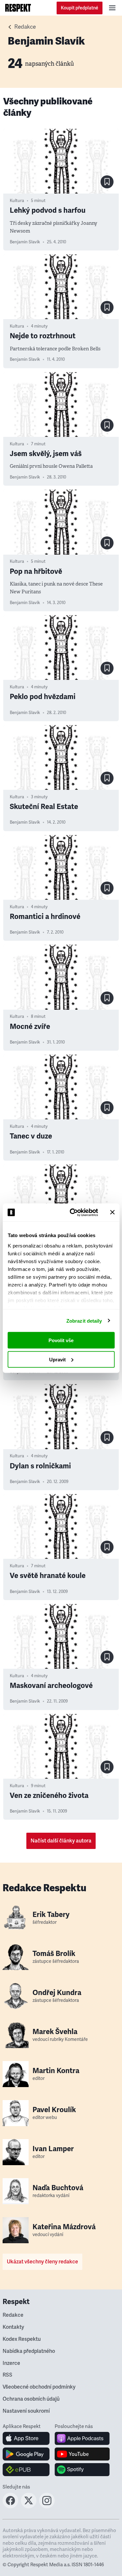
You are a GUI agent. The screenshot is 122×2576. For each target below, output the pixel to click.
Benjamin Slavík (25, 242)
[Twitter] (29, 2506)
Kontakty (13, 2327)
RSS (7, 2375)
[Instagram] (47, 2506)
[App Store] (26, 2438)
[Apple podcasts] (82, 2438)
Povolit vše (61, 1340)
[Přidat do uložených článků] (107, 182)
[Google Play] (26, 2454)
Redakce (25, 27)
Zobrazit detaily (84, 1321)
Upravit (57, 1359)
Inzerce (11, 2363)
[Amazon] (26, 2470)
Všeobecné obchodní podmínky (39, 2387)
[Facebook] (10, 2506)
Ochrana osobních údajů (31, 2399)
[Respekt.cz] (18, 8)
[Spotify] (82, 2470)
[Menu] (112, 8)
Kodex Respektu (22, 2339)
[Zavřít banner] (112, 1212)
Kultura (17, 201)
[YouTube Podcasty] (82, 2454)
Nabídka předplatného (29, 2351)
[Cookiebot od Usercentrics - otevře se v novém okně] (73, 1212)
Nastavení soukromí (26, 2411)
